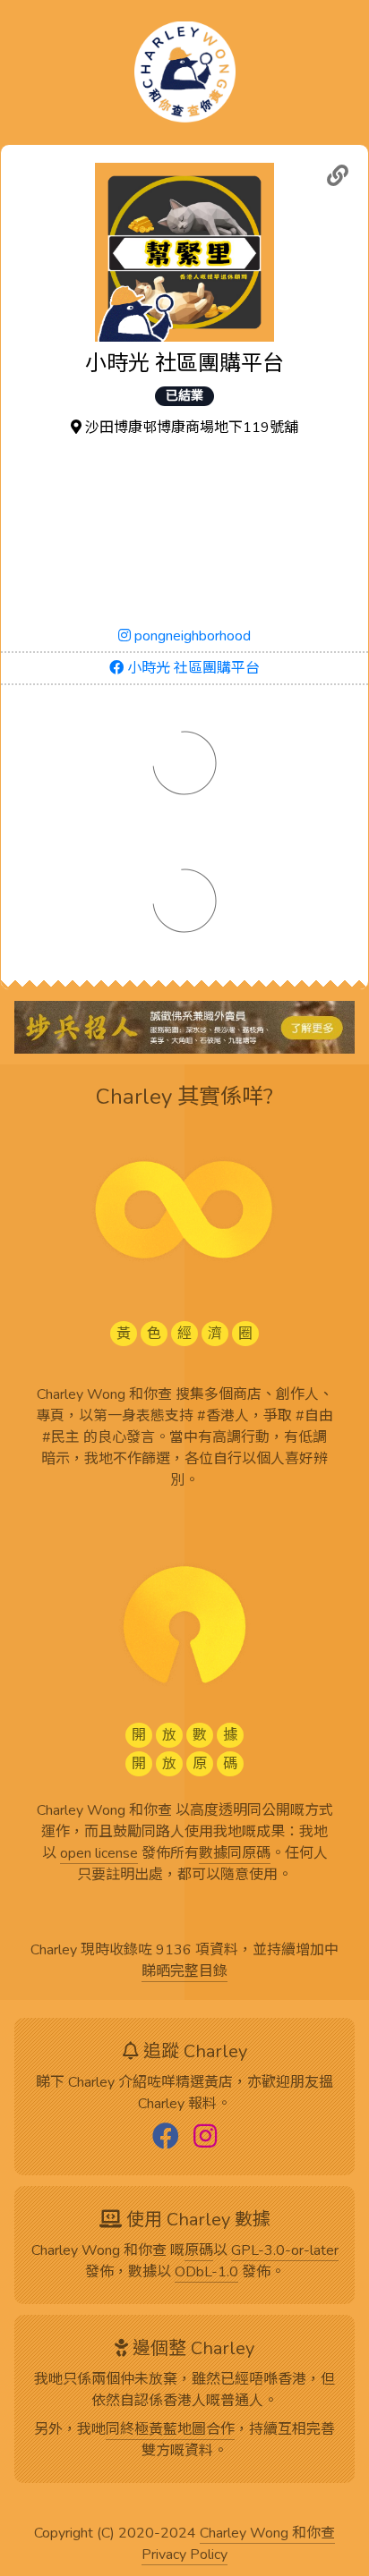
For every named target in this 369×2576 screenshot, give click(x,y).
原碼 (199, 2251)
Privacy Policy (184, 2555)
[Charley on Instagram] (205, 2138)
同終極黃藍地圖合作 (170, 2430)
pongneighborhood (191, 636)
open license (99, 1854)
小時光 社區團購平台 (192, 668)
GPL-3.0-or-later (285, 2251)
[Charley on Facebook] (166, 2138)
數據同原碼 (235, 1854)
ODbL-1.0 (206, 2273)
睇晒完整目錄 (184, 1972)
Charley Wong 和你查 (267, 2534)
